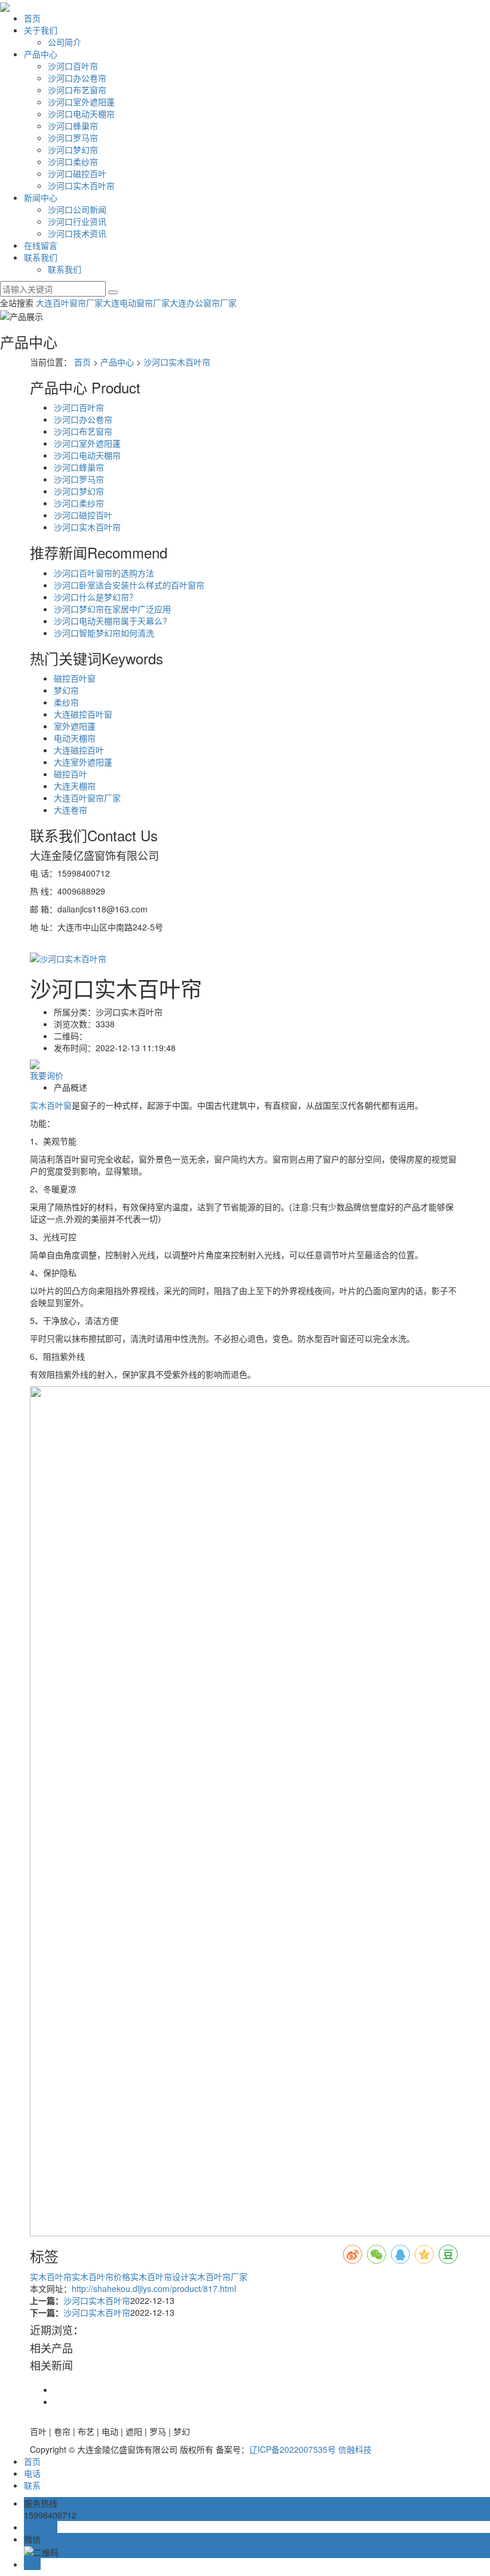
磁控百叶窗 (75, 678)
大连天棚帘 (75, 786)
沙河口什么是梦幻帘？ (96, 597)
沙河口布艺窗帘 (77, 90)
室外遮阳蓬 (75, 726)
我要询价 (47, 1075)
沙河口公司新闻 (77, 209)
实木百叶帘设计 (160, 2276)
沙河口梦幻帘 (73, 149)
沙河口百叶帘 (73, 66)
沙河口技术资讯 (77, 233)
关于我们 (41, 30)
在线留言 (41, 245)
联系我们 (41, 257)
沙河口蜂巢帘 (73, 126)
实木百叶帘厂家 (218, 2276)
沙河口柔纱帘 (73, 161)
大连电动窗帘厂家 (136, 303)
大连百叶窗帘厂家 (69, 303)
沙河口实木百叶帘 (81, 185)
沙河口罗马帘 (73, 138)
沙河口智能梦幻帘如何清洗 (104, 633)
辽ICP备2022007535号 (293, 2449)
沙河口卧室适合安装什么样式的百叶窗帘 (129, 585)
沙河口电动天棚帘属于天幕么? (111, 621)
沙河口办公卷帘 (77, 78)
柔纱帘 (66, 702)
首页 (32, 18)
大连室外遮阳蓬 (83, 762)
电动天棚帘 (75, 738)
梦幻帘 (66, 690)
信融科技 (355, 2449)
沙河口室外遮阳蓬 (81, 102)
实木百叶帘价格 (101, 2276)
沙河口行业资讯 (77, 221)
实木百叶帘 (51, 2276)
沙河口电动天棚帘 (81, 114)
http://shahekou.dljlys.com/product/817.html (154, 2288)
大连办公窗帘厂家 (203, 303)
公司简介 (65, 42)
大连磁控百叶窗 (83, 714)
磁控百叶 (71, 774)
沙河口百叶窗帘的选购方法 (104, 573)
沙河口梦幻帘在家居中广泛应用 (112, 609)
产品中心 (41, 54)
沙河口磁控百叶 (77, 173)
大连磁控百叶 (79, 750)
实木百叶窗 (51, 1105)
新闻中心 (41, 197)
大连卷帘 (71, 810)
